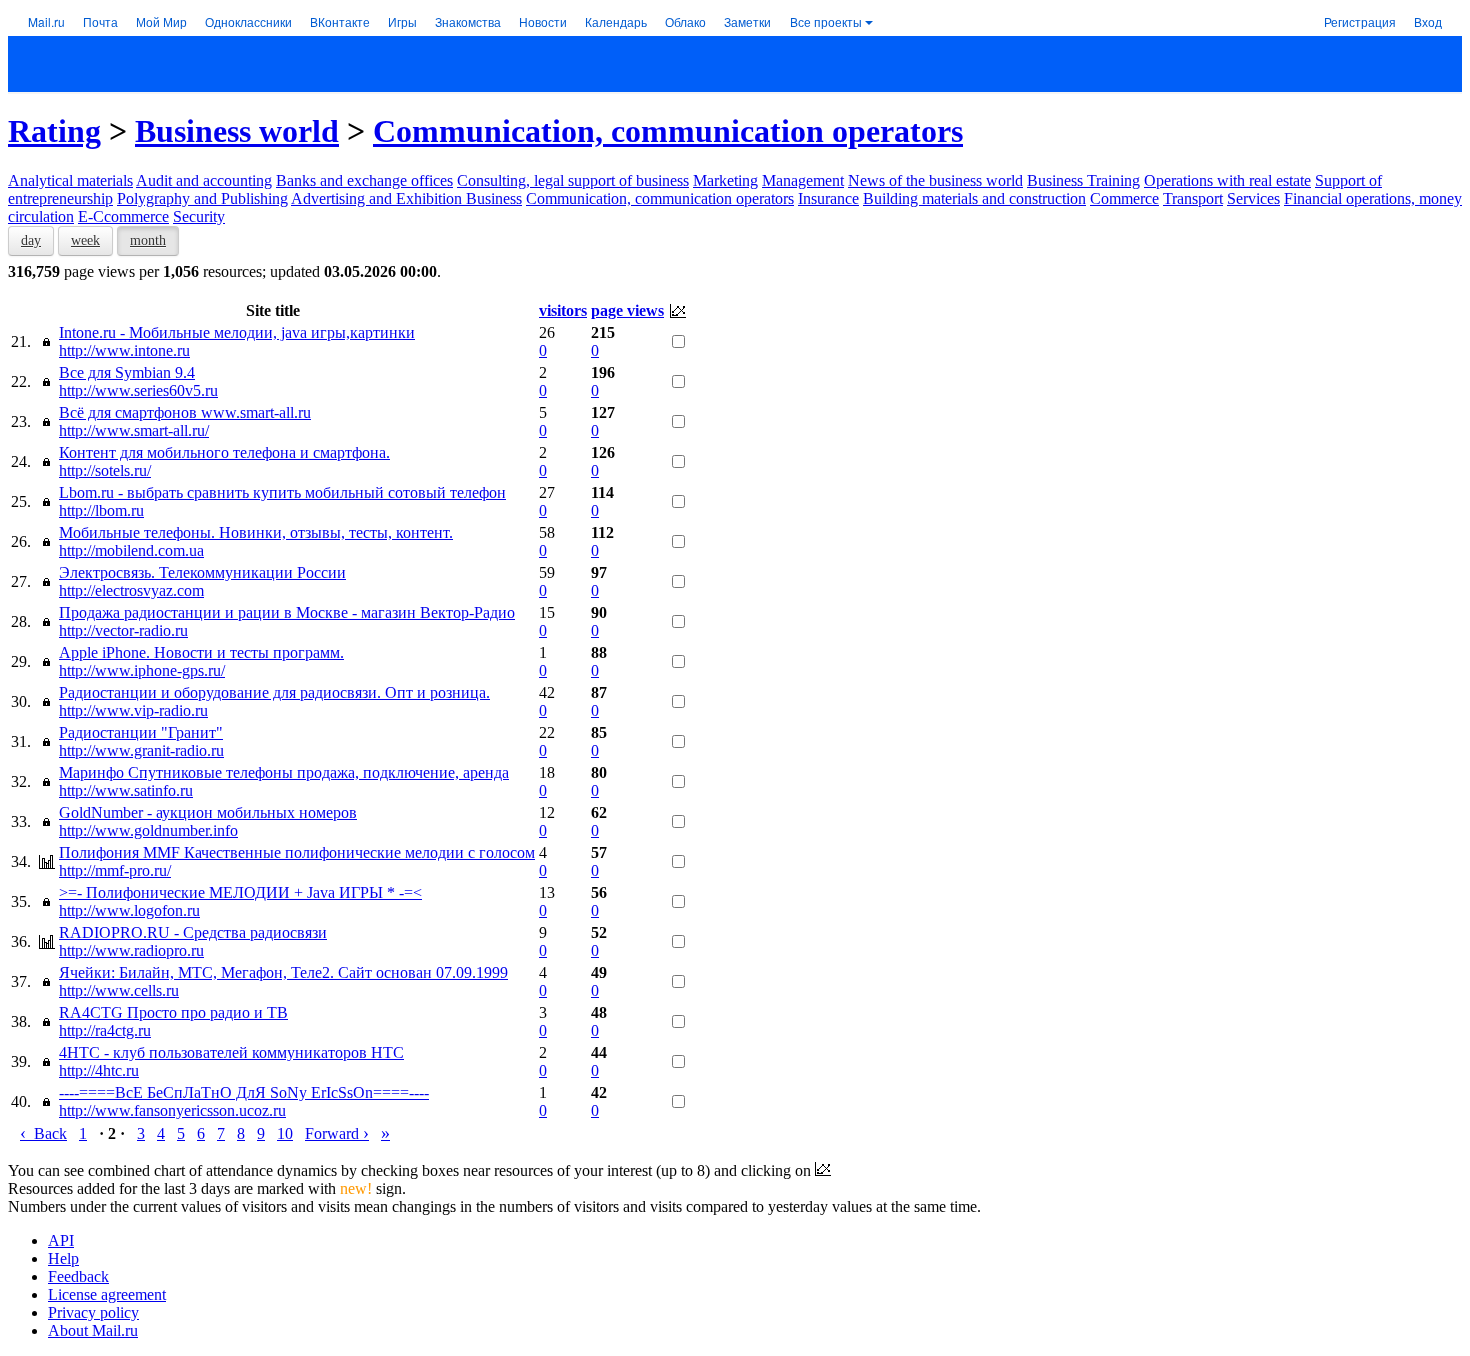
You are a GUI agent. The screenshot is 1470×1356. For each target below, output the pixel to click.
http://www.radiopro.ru (131, 950)
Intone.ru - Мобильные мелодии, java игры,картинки (237, 332)
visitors (563, 310)
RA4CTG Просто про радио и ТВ (173, 1012)
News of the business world (935, 180)
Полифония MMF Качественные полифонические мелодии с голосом (297, 852)
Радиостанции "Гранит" (141, 732)
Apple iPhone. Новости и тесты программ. (201, 652)
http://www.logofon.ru (129, 910)
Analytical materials (70, 180)
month (148, 240)
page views (627, 310)
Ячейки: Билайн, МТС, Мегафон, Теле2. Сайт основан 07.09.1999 (283, 972)
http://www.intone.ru (124, 350)
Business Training (1083, 180)
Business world (237, 131)
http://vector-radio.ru (123, 630)
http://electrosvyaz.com (131, 590)
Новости (543, 21)
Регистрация (1360, 21)
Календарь (616, 21)
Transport (1193, 198)
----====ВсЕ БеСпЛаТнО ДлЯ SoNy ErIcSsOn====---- (244, 1092)
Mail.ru (46, 21)
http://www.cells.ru (119, 990)
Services (1253, 198)
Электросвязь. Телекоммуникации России (202, 572)
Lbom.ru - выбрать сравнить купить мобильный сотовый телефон (282, 492)
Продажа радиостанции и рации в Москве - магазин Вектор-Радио (287, 612)
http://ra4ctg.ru (105, 1030)
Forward (337, 1133)
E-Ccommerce (123, 216)
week (85, 240)
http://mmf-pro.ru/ (115, 870)
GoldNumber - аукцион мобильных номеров (208, 812)
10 (285, 1133)
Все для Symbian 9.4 (127, 372)
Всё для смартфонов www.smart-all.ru (185, 412)
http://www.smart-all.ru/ (134, 430)
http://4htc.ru (99, 1070)
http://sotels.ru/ (105, 470)
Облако (685, 21)
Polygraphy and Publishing (202, 198)
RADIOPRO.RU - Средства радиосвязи (193, 932)
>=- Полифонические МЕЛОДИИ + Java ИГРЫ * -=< (240, 892)
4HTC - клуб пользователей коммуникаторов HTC (231, 1052)
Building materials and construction (974, 198)
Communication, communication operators (668, 131)
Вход (1428, 21)
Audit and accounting (204, 180)
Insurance (828, 198)
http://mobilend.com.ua (131, 550)
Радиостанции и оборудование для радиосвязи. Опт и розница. (274, 692)
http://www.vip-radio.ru (133, 710)
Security (199, 216)
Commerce (1124, 198)
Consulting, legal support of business (573, 180)
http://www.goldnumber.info (148, 830)
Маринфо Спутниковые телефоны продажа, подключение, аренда (284, 772)
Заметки (747, 21)
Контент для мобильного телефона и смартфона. (224, 452)
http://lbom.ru (101, 510)
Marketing (725, 180)
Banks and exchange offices (364, 180)
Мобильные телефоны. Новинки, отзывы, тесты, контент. (256, 532)
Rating (54, 131)
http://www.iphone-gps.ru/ (142, 670)
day (31, 240)
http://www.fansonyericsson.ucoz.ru (172, 1110)
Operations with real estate (1227, 180)
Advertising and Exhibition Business (406, 198)
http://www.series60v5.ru (138, 390)
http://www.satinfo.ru (126, 790)
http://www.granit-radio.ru (141, 750)
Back (43, 1133)
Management (803, 180)
